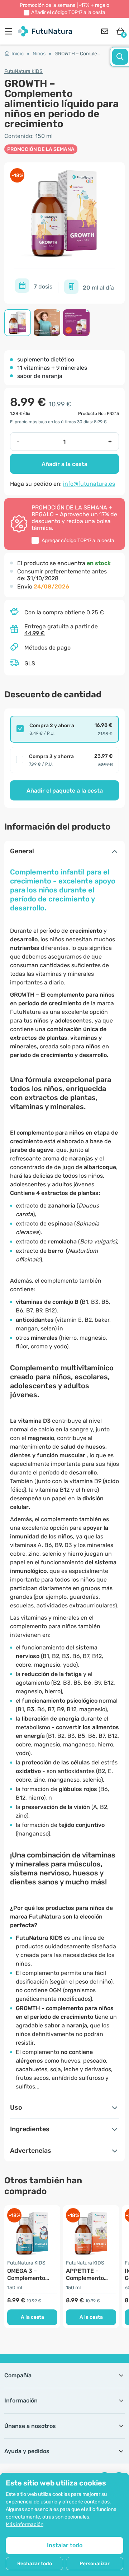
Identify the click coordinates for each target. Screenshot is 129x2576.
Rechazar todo (35, 2564)
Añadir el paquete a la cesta (65, 791)
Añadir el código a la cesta (68, 12)
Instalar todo (65, 2545)
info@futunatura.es (89, 484)
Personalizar (95, 2564)
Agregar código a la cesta (78, 541)
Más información (25, 2524)
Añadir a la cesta (64, 464)
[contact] (105, 31)
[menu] (10, 31)
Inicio (18, 54)
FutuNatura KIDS (23, 71)
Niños (39, 54)
